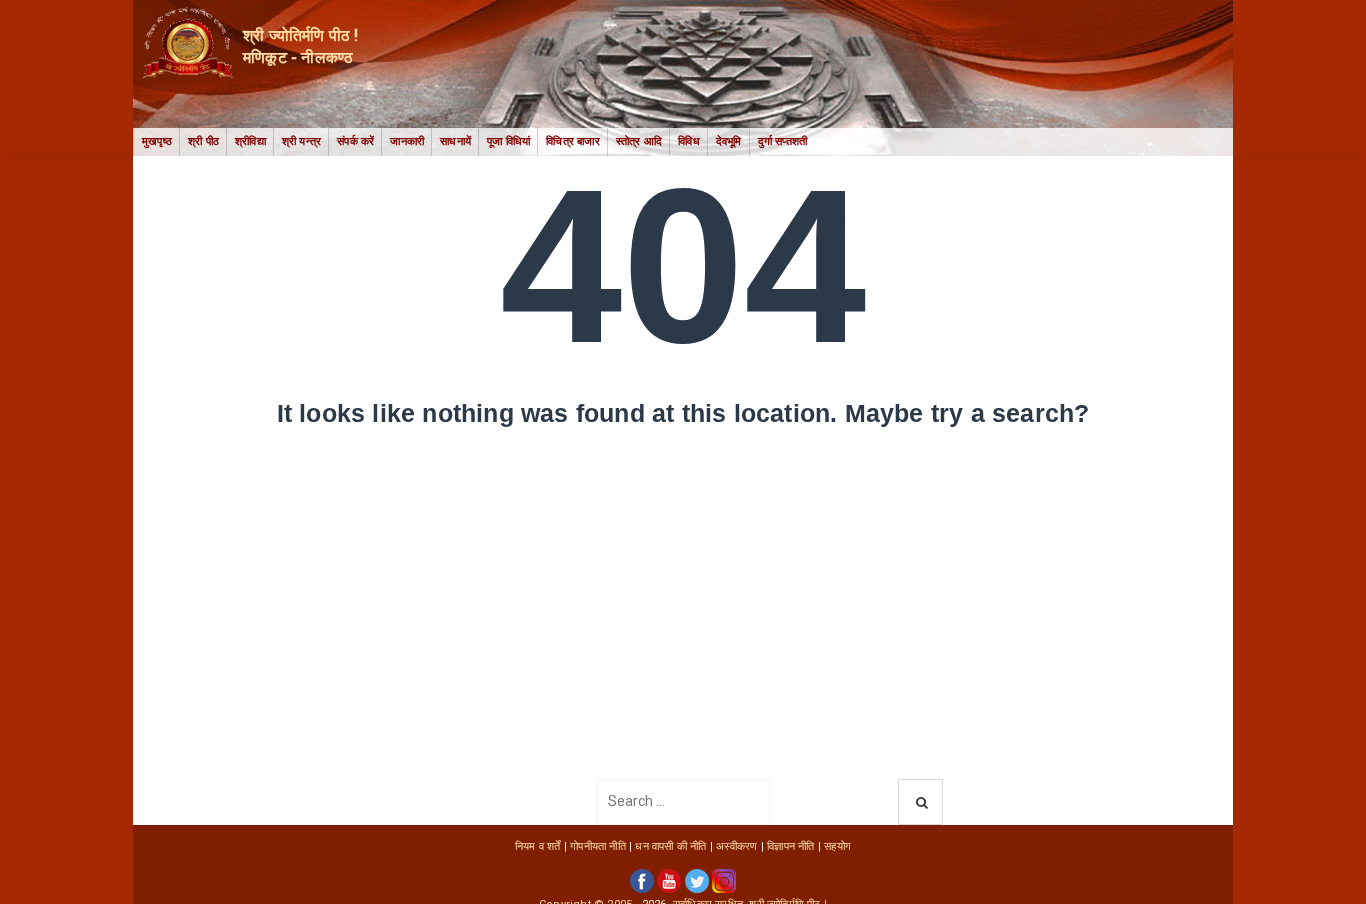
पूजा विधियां (508, 141)
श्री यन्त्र (301, 141)
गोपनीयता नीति (598, 846)
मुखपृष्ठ (157, 141)
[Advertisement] (683, 629)
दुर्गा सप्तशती (783, 141)
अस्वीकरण (736, 846)
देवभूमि (729, 141)
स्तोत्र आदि (639, 141)
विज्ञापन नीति (790, 846)
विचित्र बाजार (573, 141)
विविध (689, 141)
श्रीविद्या (250, 141)
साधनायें (455, 141)
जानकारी (407, 141)
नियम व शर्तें (538, 846)
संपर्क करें (355, 141)
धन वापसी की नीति (670, 846)
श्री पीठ (203, 141)
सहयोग (837, 846)
